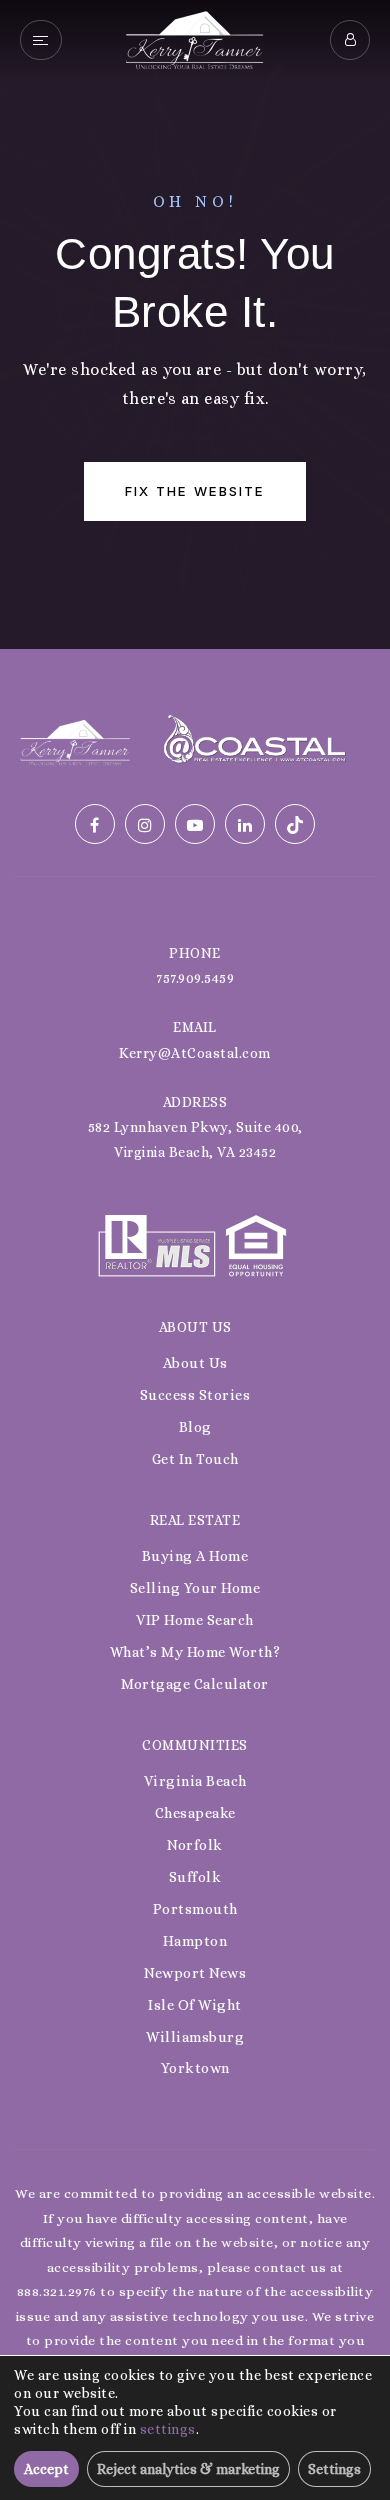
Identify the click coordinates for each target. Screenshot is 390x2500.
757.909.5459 (195, 978)
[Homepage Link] (194, 38)
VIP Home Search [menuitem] (195, 1620)
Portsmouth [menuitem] (195, 1909)
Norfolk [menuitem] (195, 1845)
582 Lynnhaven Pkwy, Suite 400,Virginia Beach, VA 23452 (195, 1139)
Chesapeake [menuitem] (195, 1813)
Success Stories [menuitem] (195, 1395)
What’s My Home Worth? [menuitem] (195, 1652)
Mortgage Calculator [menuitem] (195, 1684)
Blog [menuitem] (195, 1427)
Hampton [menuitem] (195, 1941)
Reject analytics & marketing (188, 2469)
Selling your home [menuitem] (195, 1588)
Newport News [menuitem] (195, 1973)
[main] (195, 324)
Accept (46, 2469)
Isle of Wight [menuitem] (195, 2005)
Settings (334, 2469)
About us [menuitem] (195, 1363)
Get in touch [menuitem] (195, 1459)
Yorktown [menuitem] (195, 2068)
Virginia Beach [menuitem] (195, 1781)
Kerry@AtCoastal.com (195, 1053)
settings (168, 2429)
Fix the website (195, 491)
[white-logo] (75, 740)
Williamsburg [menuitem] (195, 2037)
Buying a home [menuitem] (195, 1556)
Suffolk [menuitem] (195, 1877)
